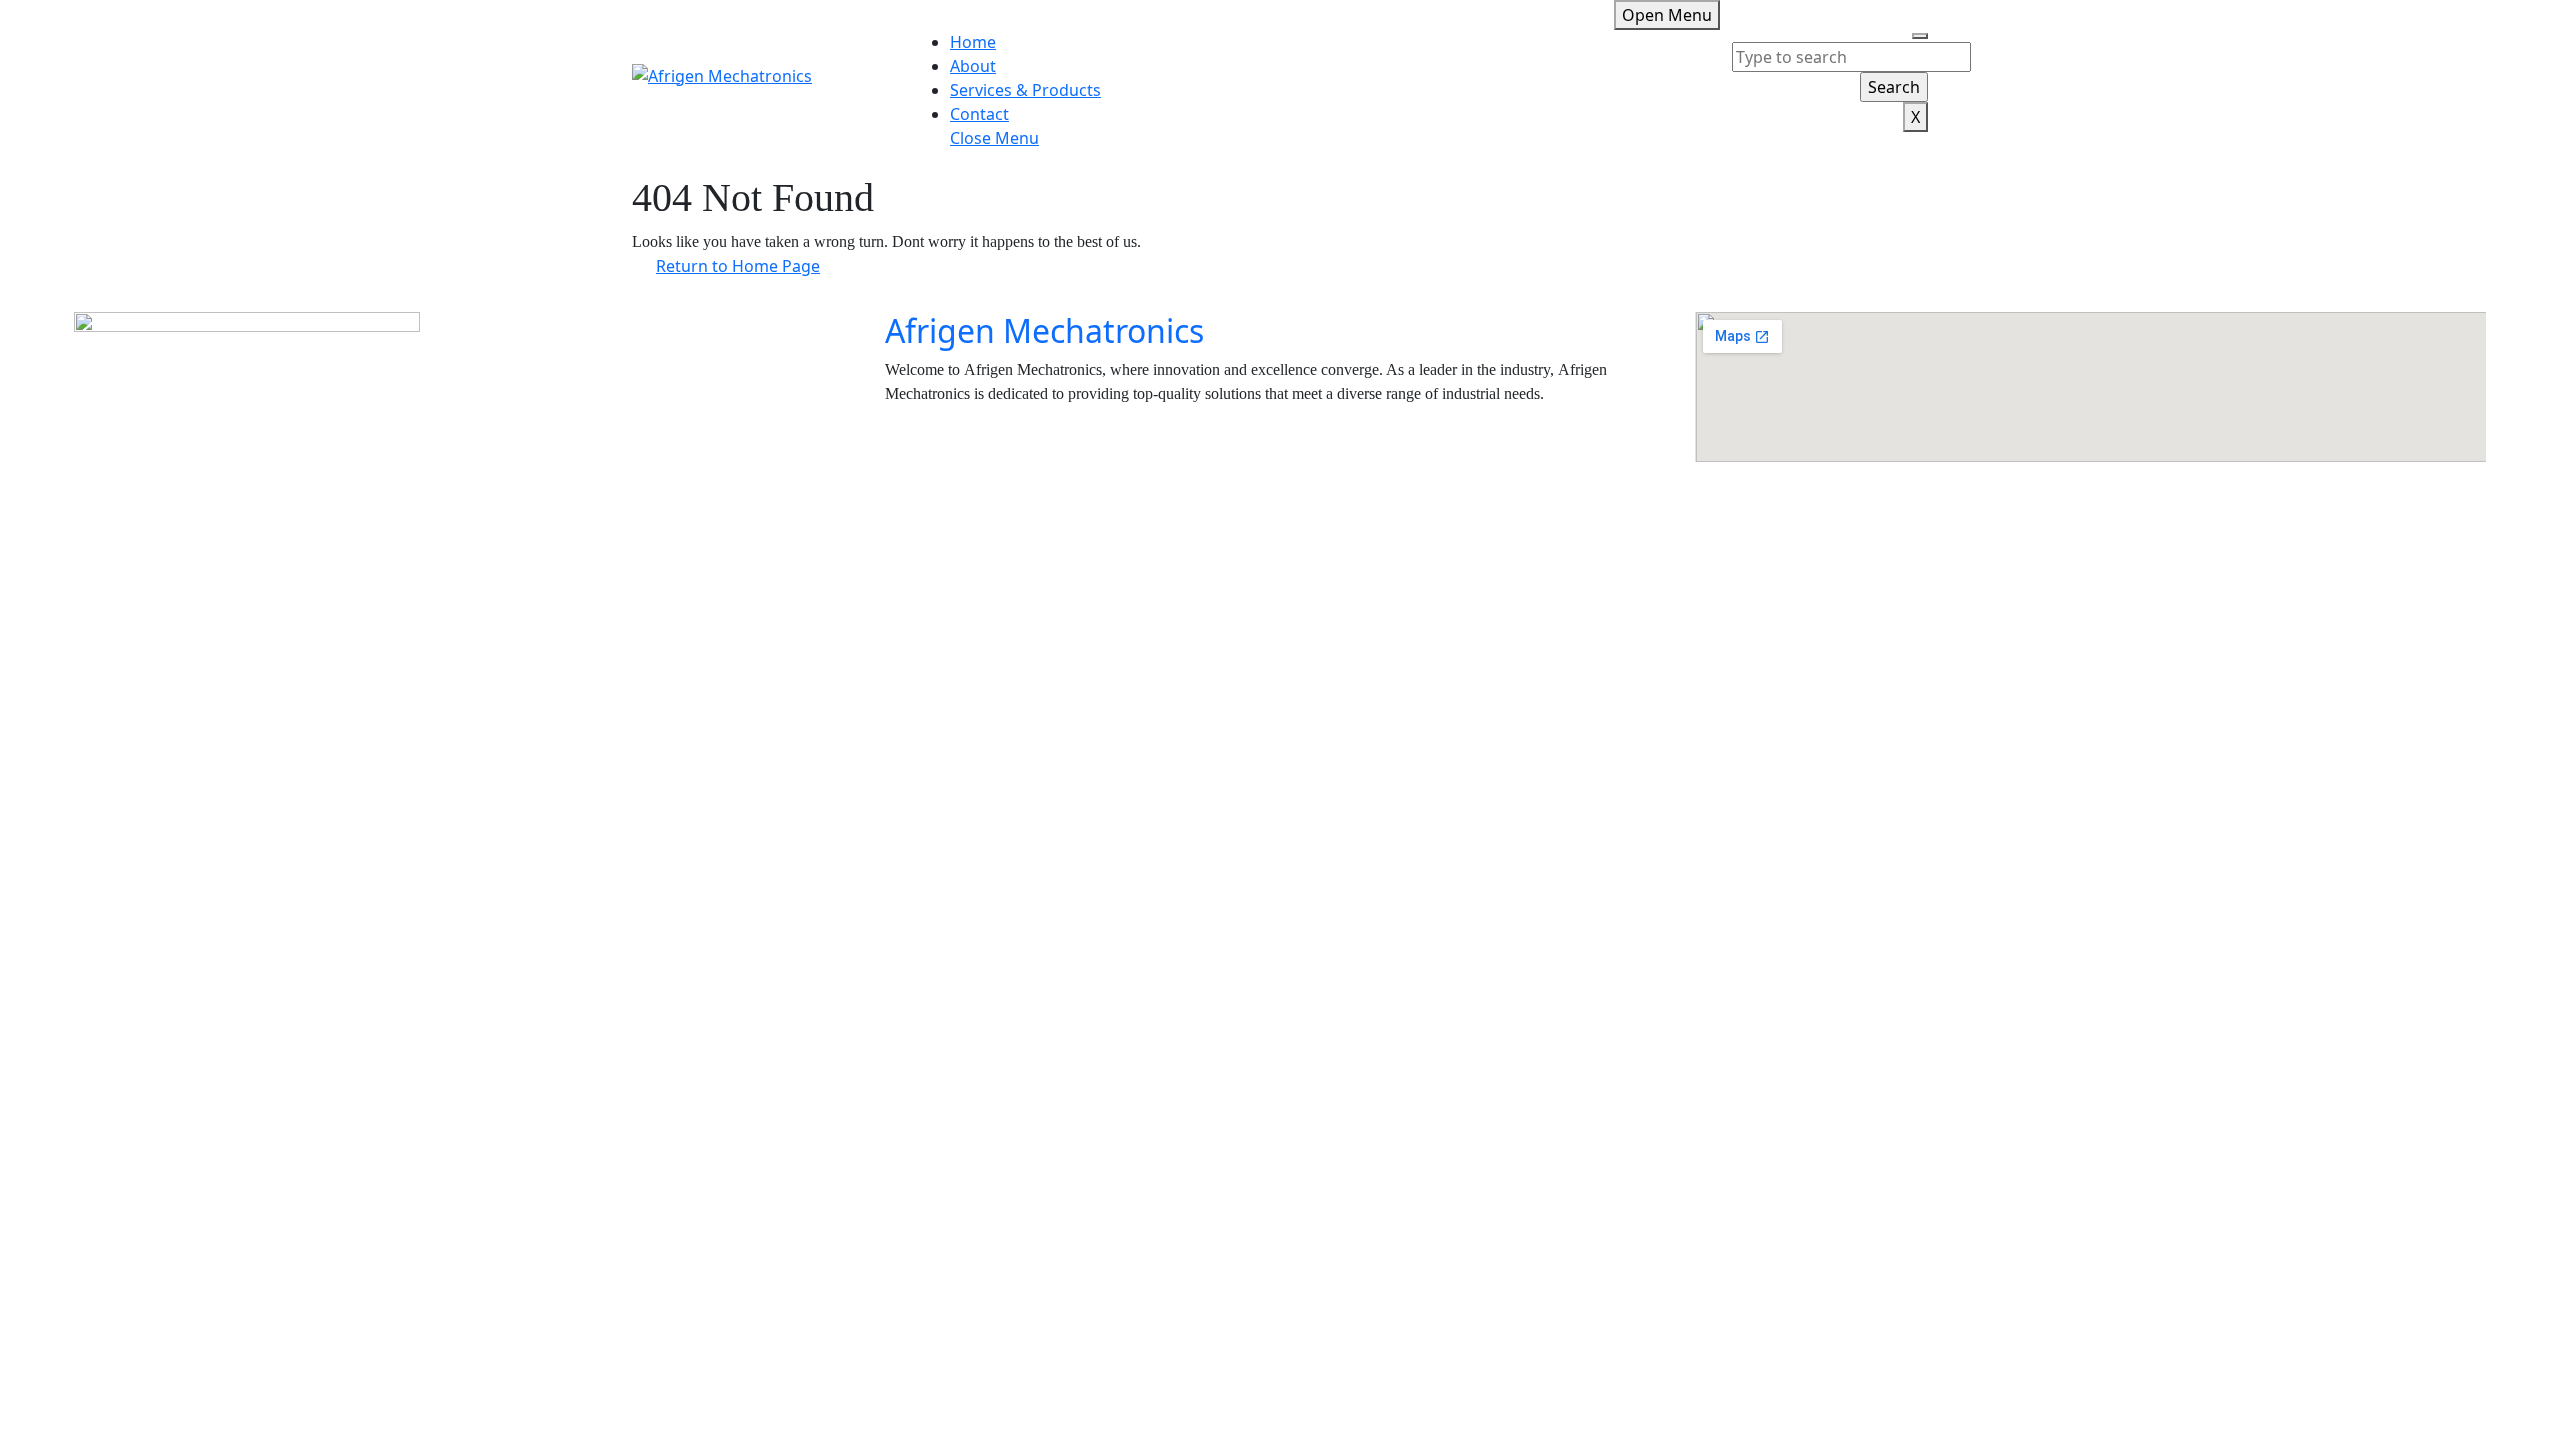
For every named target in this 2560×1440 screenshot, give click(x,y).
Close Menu (994, 138)
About (973, 66)
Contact (979, 114)
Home (973, 42)
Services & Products (1025, 90)
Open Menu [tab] (1671, 13)
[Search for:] (1851, 57)
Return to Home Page (750, 262)
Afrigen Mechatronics (1044, 330)
